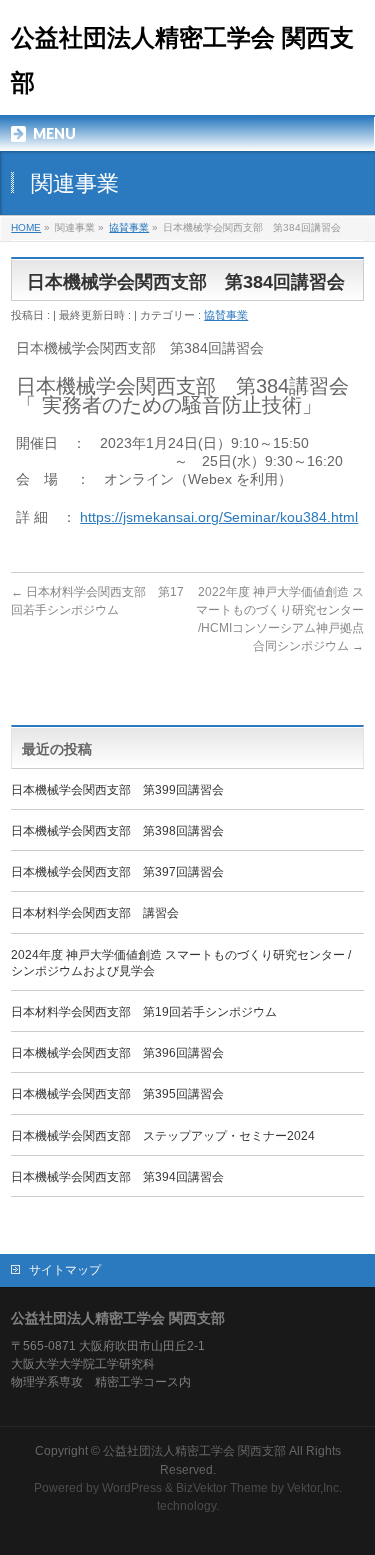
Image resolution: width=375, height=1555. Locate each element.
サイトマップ (65, 1270)
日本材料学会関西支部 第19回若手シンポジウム (144, 1012)
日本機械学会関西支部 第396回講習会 (117, 1053)
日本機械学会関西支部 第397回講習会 (117, 872)
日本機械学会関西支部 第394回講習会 (117, 1177)
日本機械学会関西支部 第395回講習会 (117, 1094)
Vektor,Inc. (314, 1488)
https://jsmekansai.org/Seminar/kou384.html (219, 517)
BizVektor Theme (222, 1488)
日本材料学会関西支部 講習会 (95, 913)
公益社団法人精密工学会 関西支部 (194, 1451)
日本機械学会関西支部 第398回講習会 (117, 831)
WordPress (132, 1488)
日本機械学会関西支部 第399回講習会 (117, 790)
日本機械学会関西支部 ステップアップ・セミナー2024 (163, 1136)
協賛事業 (226, 315)
